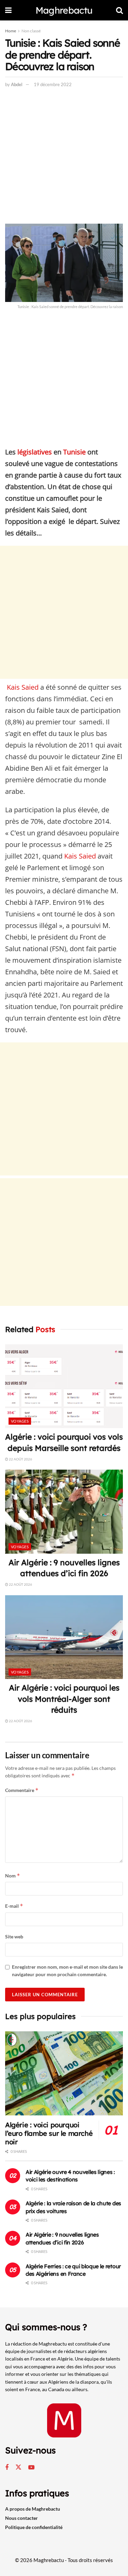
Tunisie (74, 452)
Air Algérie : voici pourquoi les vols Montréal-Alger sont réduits (64, 1699)
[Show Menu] (8, 10)
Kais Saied (22, 687)
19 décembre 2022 (53, 84)
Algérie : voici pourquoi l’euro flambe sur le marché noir (49, 2133)
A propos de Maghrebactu (33, 2509)
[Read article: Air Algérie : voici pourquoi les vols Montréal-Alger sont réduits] (64, 1637)
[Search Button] (119, 10)
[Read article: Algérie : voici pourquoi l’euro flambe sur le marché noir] (64, 2073)
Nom (13, 1876)
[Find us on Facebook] (7, 2468)
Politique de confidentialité (34, 2527)
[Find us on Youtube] (31, 2468)
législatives (35, 452)
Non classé (31, 31)
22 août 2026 (20, 1459)
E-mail (14, 1906)
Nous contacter (22, 2518)
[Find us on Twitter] (18, 2467)
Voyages (20, 1421)
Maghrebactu (64, 10)
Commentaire (22, 1790)
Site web (14, 1937)
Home (11, 31)
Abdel (17, 84)
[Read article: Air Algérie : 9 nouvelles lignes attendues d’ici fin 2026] (64, 1512)
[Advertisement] (64, 157)
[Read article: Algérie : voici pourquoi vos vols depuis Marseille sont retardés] (64, 1386)
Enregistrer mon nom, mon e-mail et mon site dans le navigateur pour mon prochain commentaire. (67, 1971)
